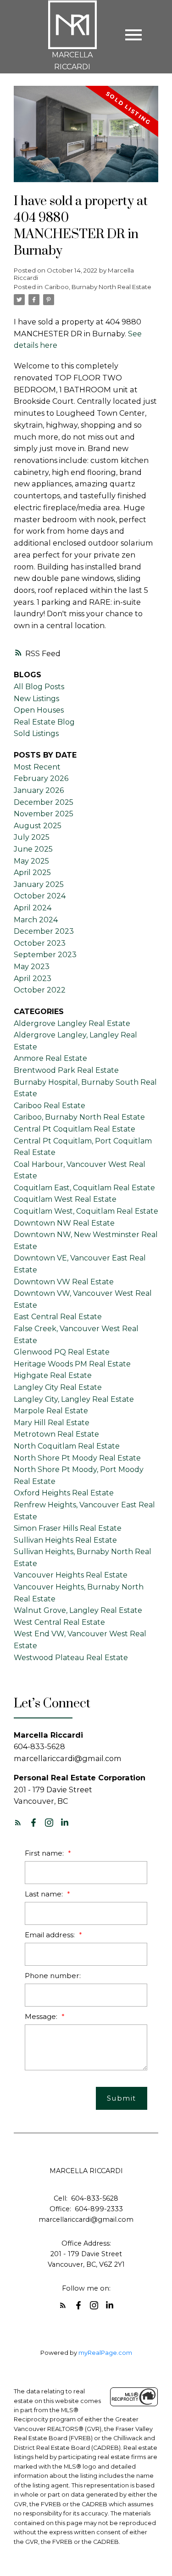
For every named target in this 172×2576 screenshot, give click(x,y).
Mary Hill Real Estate (52, 1423)
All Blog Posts (39, 687)
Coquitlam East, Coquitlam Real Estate (84, 1188)
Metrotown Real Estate (56, 1434)
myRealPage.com (105, 2353)
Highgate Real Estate (53, 1375)
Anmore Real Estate (50, 1058)
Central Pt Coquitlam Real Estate (75, 1129)
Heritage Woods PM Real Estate (72, 1364)
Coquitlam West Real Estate (65, 1199)
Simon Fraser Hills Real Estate (68, 1528)
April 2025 (32, 873)
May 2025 (31, 861)
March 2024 (36, 920)
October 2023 (40, 943)
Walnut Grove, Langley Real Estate (78, 1610)
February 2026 (41, 778)
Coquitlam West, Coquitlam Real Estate (86, 1211)
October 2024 (40, 896)
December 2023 (44, 931)
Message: (42, 2016)
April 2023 (33, 979)
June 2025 (33, 849)
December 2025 (44, 802)
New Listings (36, 699)
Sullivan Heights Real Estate (65, 1540)
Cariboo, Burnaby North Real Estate (98, 287)
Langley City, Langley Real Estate (74, 1399)
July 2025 (32, 837)
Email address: (51, 1935)
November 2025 (44, 814)
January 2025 (39, 884)
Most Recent (37, 767)
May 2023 (32, 967)
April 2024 (33, 908)
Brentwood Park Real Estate (66, 1070)
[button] (18, 1823)
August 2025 (38, 826)
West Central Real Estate (59, 1622)
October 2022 (40, 990)
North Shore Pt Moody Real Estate (77, 1458)
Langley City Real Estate (58, 1387)
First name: (45, 1853)
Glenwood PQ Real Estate (62, 1352)
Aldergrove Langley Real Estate (72, 1023)
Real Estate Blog (44, 722)
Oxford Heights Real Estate (64, 1493)
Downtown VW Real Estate (64, 1282)
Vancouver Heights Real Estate (71, 1575)
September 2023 (45, 955)
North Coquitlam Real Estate (67, 1446)
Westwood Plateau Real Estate (71, 1658)
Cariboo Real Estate (50, 1106)
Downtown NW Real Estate (64, 1223)
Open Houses (39, 710)
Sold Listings (36, 733)
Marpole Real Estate (51, 1411)
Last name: (45, 1894)
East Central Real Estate (58, 1317)
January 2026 (39, 790)
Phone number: (53, 1976)
